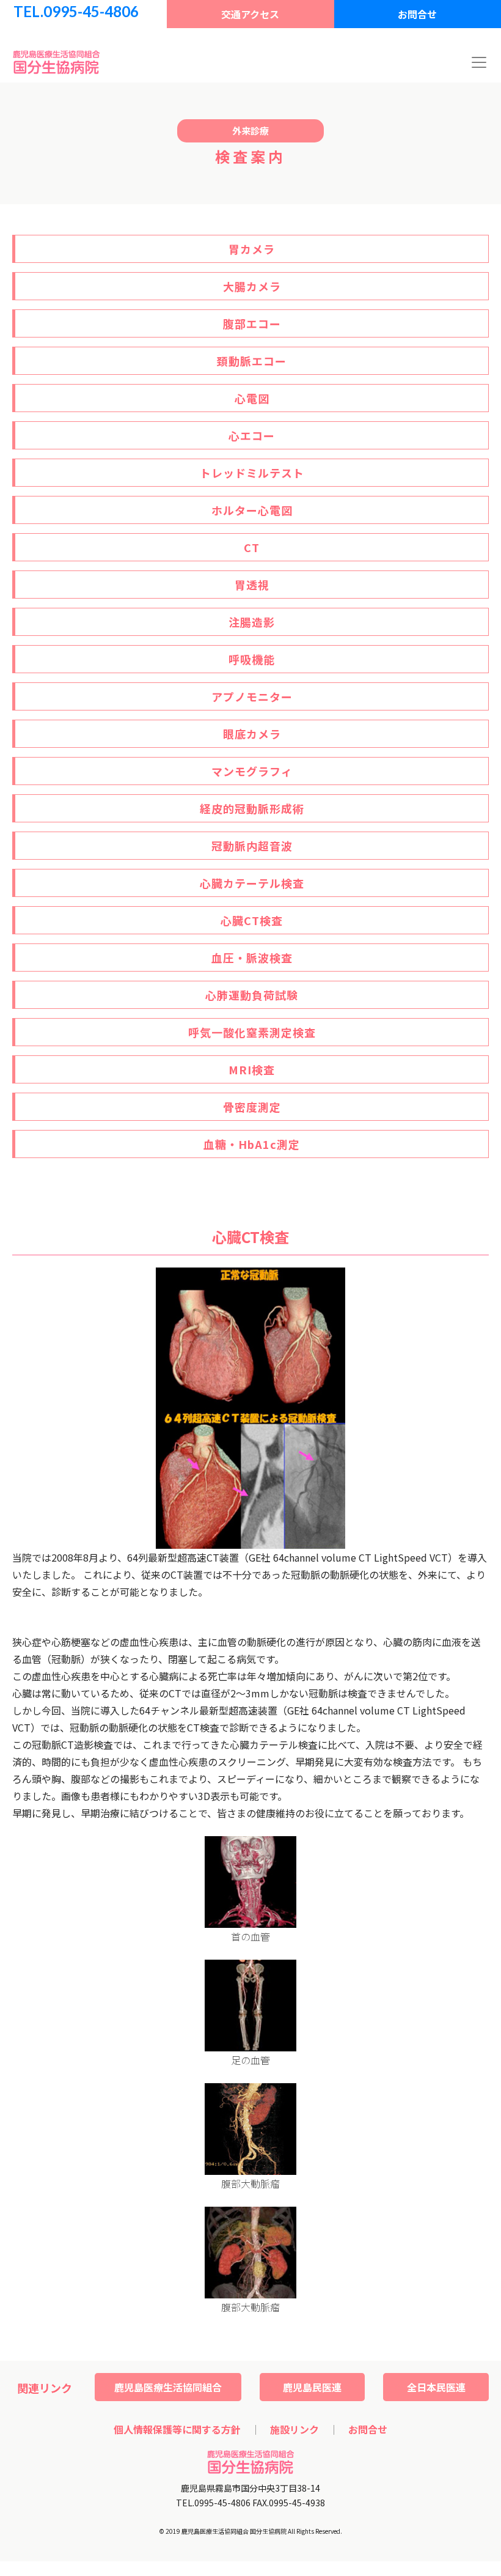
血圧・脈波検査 (252, 958)
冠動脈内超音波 (252, 846)
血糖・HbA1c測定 (252, 1144)
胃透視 (252, 585)
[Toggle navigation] (479, 62)
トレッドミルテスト (252, 473)
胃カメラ (252, 249)
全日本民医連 (436, 2387)
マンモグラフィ (252, 771)
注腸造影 (252, 622)
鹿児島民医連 (312, 2387)
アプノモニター (252, 696)
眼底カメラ (252, 734)
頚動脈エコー (252, 361)
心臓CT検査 (252, 920)
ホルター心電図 (252, 510)
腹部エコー (252, 323)
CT (252, 547)
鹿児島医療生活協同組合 (168, 2387)
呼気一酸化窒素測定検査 (252, 1032)
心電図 (252, 398)
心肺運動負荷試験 (252, 995)
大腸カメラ (252, 286)
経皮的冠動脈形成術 (252, 808)
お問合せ (417, 14)
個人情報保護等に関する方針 (177, 2429)
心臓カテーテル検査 (252, 883)
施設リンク (294, 2429)
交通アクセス (250, 14)
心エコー (252, 435)
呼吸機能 (252, 659)
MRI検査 (252, 1069)
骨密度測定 (252, 1107)
